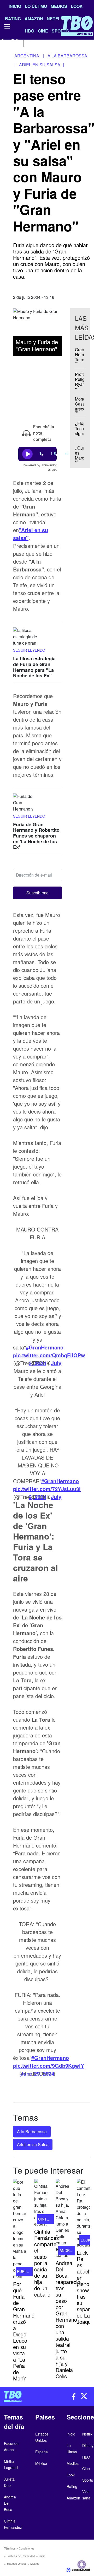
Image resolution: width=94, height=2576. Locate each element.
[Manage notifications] (82, 2564)
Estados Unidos (17, 2563)
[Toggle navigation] (7, 27)
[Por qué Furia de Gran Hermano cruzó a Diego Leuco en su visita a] (20, 2229)
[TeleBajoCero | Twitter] (15, 43)
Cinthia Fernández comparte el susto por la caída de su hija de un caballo (47, 2263)
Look (77, 6)
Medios (59, 6)
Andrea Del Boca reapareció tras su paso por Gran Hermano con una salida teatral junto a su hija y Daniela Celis (68, 2320)
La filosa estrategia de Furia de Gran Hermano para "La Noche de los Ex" (34, 667)
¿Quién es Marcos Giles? (82, 455)
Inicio (15, 6)
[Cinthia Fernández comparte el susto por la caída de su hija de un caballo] (41, 2203)
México (35, 2563)
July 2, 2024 (45, 1497)
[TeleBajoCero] (23, 2396)
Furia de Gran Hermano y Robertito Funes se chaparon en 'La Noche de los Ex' (36, 836)
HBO (86, 2457)
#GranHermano (45, 1347)
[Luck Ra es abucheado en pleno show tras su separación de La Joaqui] (83, 2213)
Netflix (87, 2434)
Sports (88, 2480)
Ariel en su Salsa (33, 2144)
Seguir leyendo (29, 650)
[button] (37, 893)
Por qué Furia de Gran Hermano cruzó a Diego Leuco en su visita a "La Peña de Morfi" (24, 2331)
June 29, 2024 (37, 2073)
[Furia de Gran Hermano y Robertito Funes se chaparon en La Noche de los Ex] (26, 803)
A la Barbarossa (32, 2132)
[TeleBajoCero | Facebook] (3, 43)
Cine (86, 2469)
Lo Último (36, 6)
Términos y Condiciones (19, 2548)
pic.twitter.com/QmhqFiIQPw (49, 1355)
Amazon (73, 2498)
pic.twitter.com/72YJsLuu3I (47, 1489)
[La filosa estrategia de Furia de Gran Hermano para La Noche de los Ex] (26, 637)
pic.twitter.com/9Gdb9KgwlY (49, 2065)
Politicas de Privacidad (21, 2556)
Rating (72, 2486)
